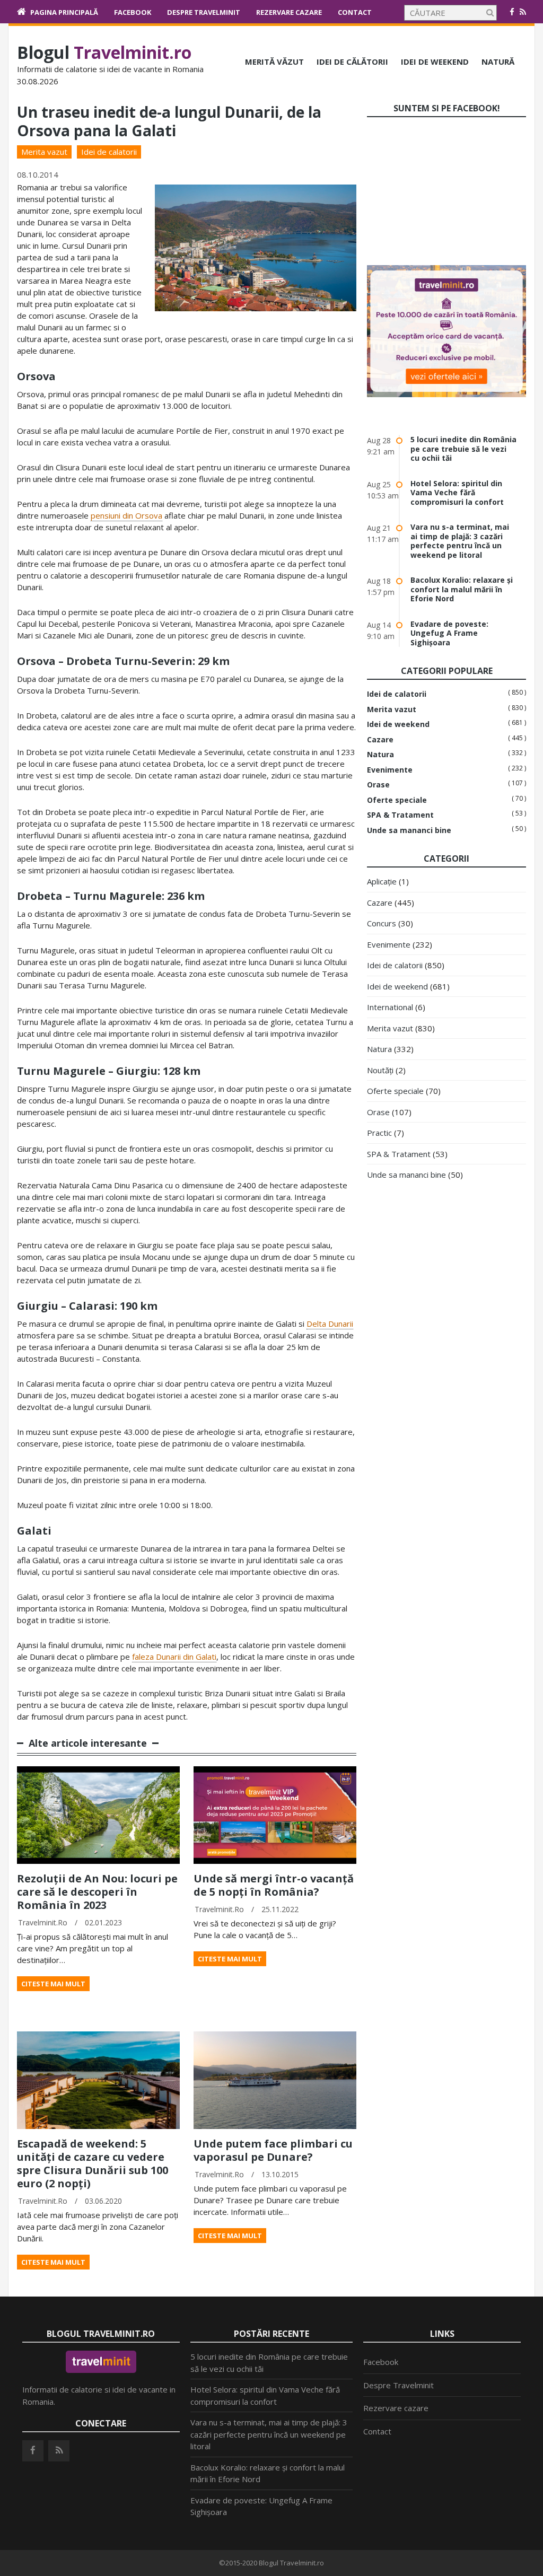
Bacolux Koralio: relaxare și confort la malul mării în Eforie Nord (462, 589)
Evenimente (390, 770)
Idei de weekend (435, 62)
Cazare (380, 740)
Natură (498, 62)
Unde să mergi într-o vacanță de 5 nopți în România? (274, 1885)
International (390, 1007)
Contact (355, 12)
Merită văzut (274, 62)
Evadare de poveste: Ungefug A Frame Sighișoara (449, 633)
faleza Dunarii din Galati (174, 1657)
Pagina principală (64, 12)
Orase (378, 785)
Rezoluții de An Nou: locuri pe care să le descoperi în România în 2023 (97, 1892)
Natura (380, 755)
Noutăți (380, 1070)
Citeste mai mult (53, 1984)
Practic (379, 1133)
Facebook (133, 12)
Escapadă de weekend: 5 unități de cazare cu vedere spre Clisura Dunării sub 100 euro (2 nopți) (93, 2163)
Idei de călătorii (352, 62)
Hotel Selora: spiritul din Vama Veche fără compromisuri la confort (457, 493)
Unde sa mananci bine (409, 830)
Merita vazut (44, 152)
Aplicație (382, 881)
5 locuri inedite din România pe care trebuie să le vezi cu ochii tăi (463, 449)
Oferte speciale (397, 800)
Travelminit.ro (43, 1922)
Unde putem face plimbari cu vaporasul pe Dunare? (273, 2150)
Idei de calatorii (109, 152)
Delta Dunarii (330, 1324)
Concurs (382, 923)
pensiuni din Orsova (126, 515)
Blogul (104, 52)
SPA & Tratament (400, 815)
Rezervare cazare (289, 12)
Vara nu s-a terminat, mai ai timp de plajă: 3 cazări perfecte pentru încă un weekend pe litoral (460, 541)
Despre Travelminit (204, 12)
